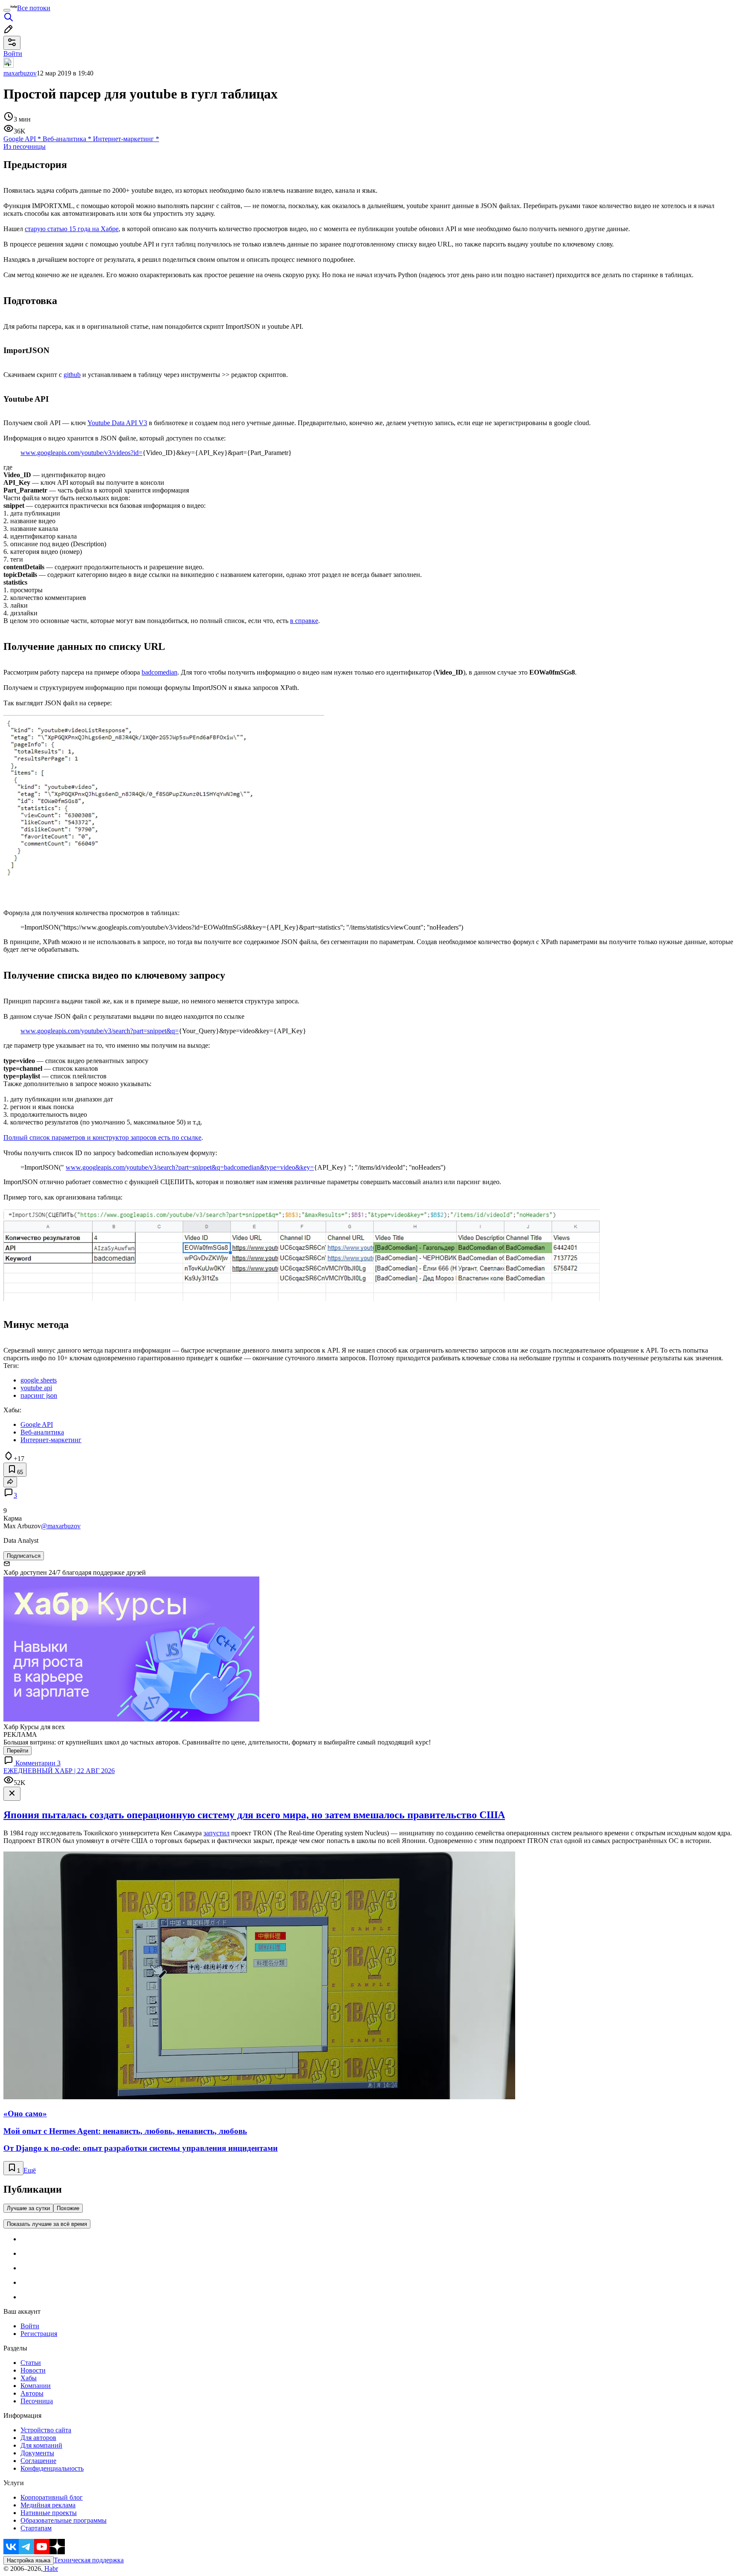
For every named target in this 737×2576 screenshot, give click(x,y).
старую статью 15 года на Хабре (72, 229)
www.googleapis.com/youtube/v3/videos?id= (81, 453)
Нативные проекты (49, 2513)
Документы (37, 2453)
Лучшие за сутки (28, 2208)
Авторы (32, 2393)
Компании (36, 2386)
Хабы (29, 2378)
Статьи (31, 2363)
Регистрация (39, 2334)
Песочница (37, 2401)
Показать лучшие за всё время (47, 2224)
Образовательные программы (64, 2520)
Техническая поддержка (89, 2560)
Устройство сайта (46, 2430)
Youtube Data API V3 (117, 423)
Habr (50, 2569)
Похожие (68, 2208)
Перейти (17, 1751)
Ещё (30, 2170)
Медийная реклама (48, 2505)
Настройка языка (29, 2560)
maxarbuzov (20, 73)
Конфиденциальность (52, 2468)
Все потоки (34, 8)
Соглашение (38, 2461)
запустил (216, 1833)
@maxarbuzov (61, 1526)
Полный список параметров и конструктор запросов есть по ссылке (102, 1137)
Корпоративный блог (52, 2497)
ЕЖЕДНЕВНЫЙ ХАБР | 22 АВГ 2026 (59, 1771)
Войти (30, 2326)
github (72, 375)
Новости (33, 2370)
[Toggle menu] (7, 10)
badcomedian (160, 672)
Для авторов (38, 2438)
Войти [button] (13, 54)
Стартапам (36, 2528)
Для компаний (41, 2445)
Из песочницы (25, 146)
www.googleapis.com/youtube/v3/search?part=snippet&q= (100, 1031)
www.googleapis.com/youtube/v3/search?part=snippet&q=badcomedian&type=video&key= (190, 1167)
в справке (304, 621)
